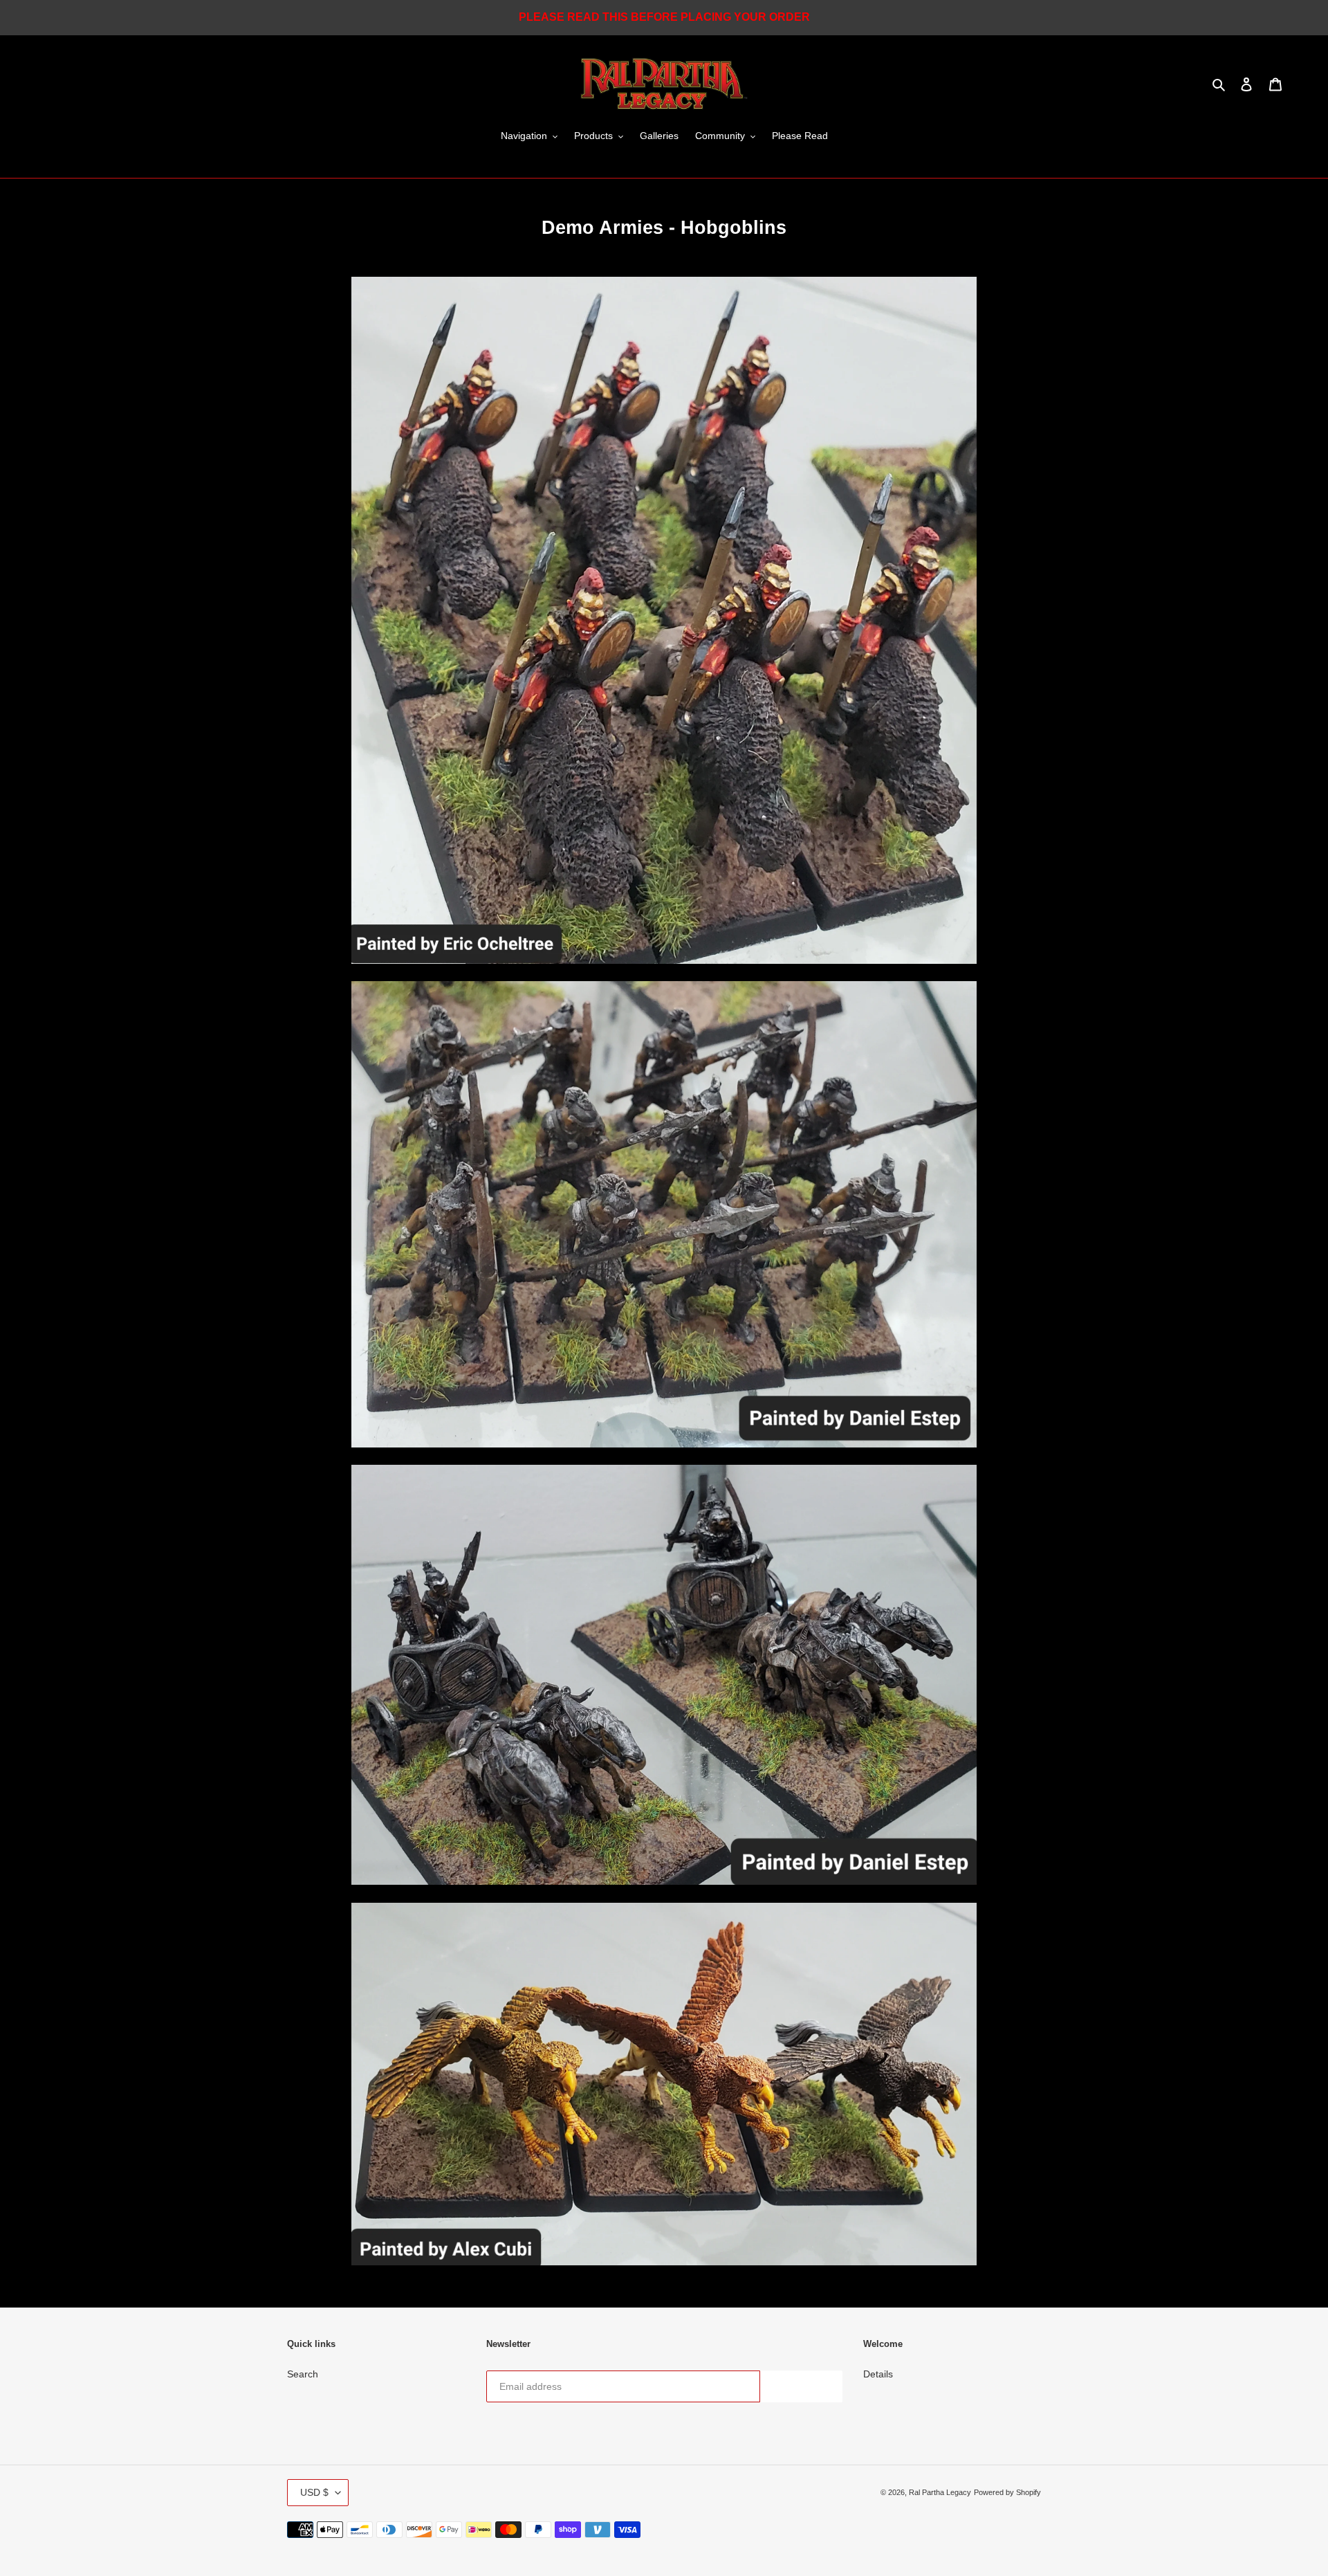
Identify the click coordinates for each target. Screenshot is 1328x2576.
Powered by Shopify (1007, 2492)
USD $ (314, 2492)
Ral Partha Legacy (940, 2492)
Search (303, 2374)
